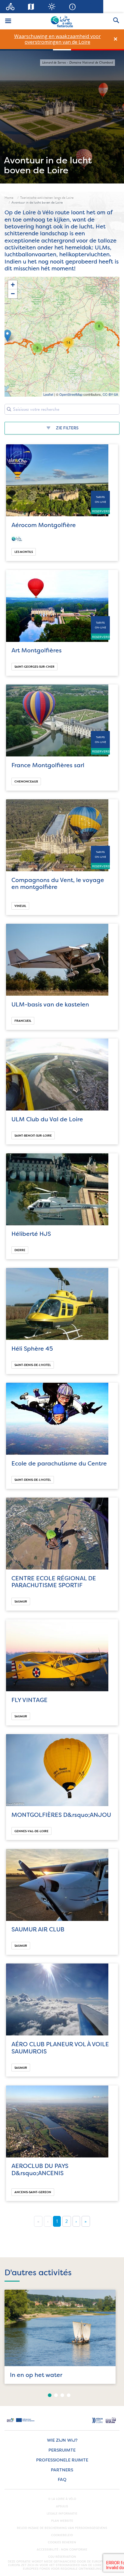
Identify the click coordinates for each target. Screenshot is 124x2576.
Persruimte (62, 2450)
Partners (62, 2470)
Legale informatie (62, 2514)
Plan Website (62, 2521)
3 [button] (62, 2395)
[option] (57, 39)
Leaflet (48, 394)
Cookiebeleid (62, 2535)
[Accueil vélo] (10, 7)
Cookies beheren (62, 2542)
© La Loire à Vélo (62, 2499)
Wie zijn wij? (62, 2440)
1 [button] (50, 2395)
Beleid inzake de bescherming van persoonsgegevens (62, 2528)
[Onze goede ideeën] (52, 7)
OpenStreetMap (71, 394)
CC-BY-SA (110, 394)
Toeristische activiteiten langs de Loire (47, 198)
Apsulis (62, 2506)
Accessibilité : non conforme (62, 2550)
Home (9, 198)
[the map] (31, 7)
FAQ (62, 2480)
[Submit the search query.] (9, 409)
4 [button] (69, 2395)
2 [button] (56, 2395)
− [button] (13, 294)
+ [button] (13, 285)
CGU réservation (62, 2557)
